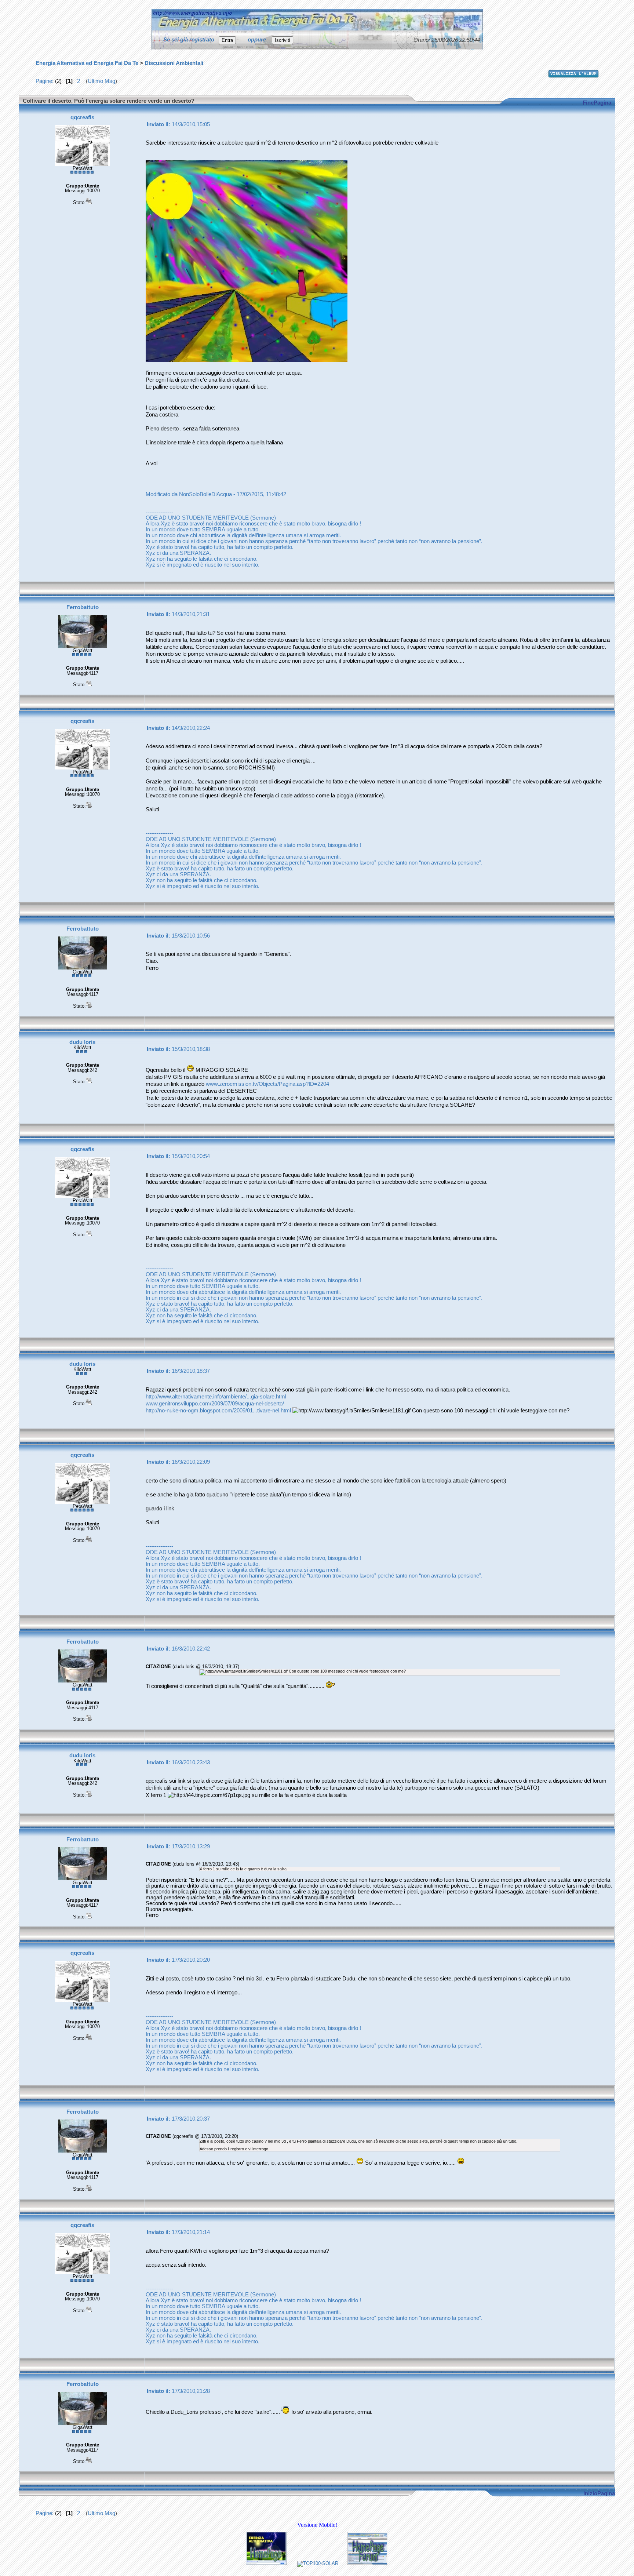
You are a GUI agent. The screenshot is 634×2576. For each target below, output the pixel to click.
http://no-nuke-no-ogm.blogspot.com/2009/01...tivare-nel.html (218, 1411)
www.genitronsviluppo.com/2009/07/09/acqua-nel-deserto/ (215, 1404)
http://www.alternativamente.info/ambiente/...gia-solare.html (216, 1397)
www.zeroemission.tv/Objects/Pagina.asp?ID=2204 (267, 1084)
